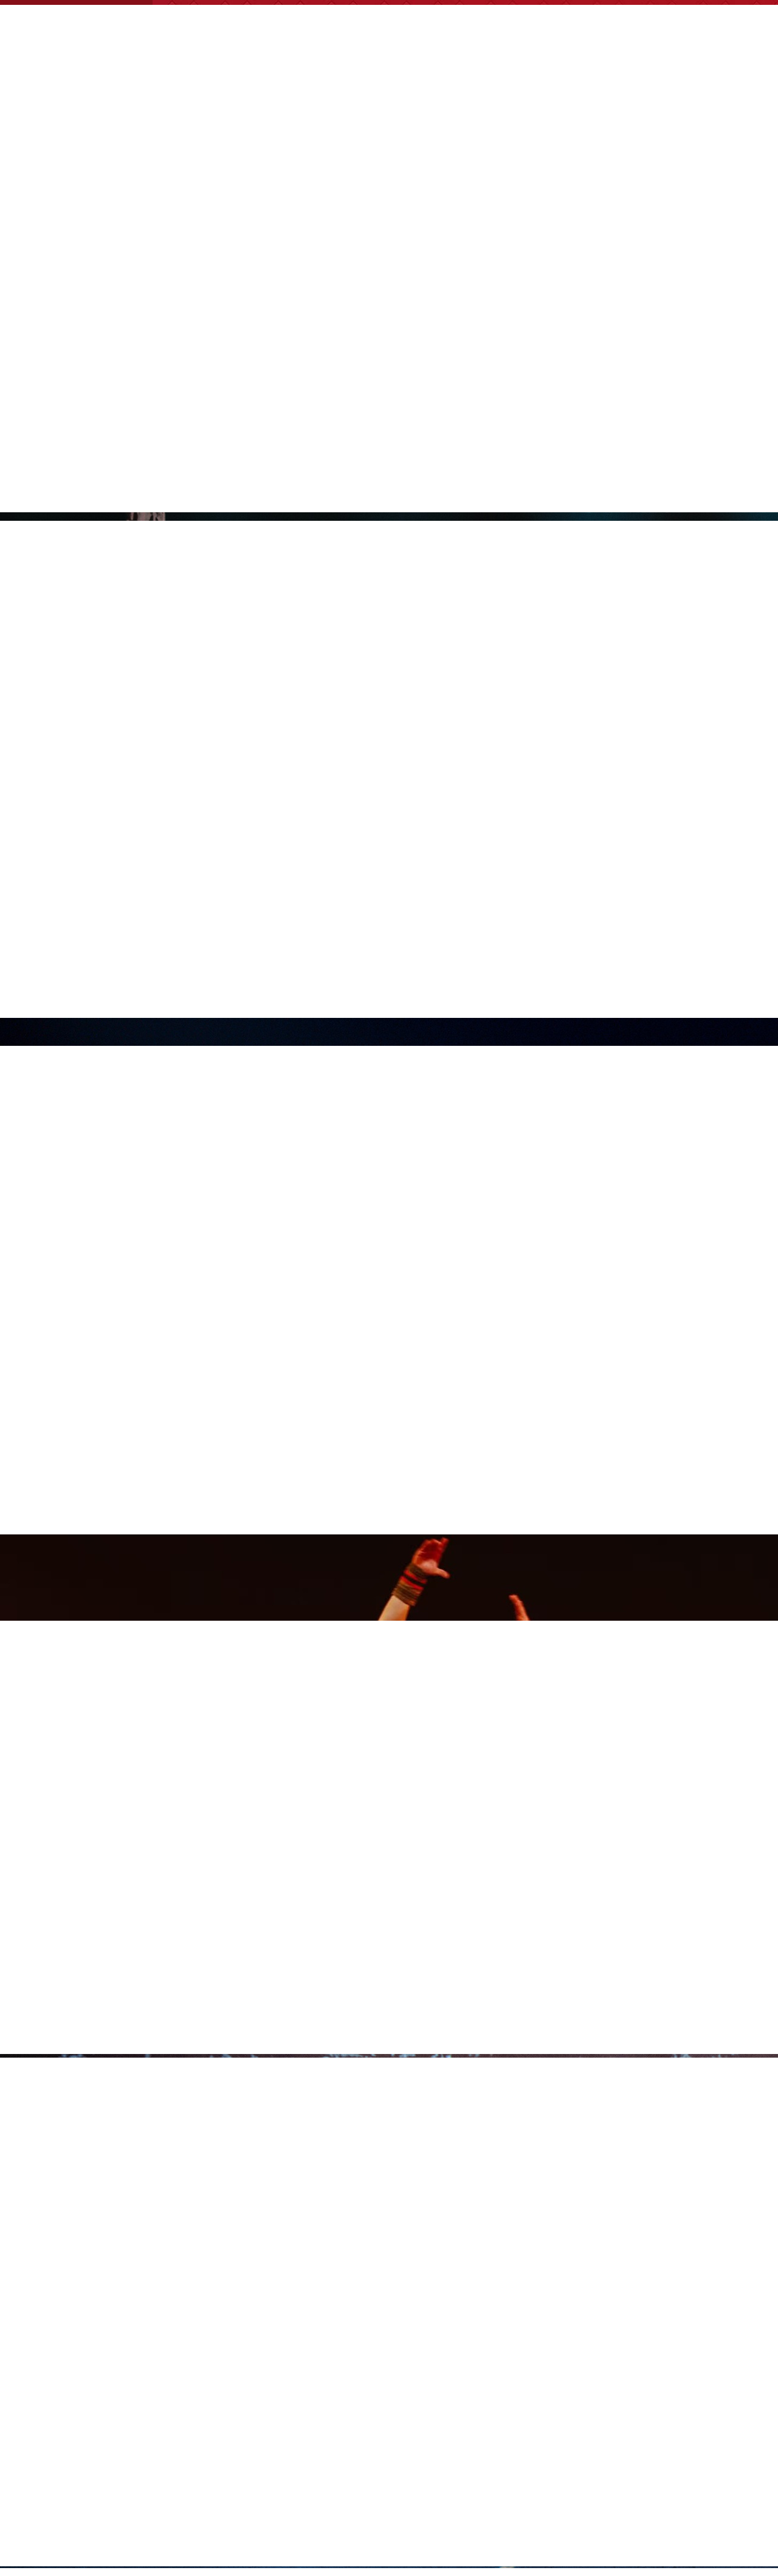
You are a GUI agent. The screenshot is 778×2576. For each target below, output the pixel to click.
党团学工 (278, 99)
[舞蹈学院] (134, 22)
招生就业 (402, 99)
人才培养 (464, 99)
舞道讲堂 (737, 99)
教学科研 (340, 99)
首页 (164, 99)
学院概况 (216, 99)
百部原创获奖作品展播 (646, 99)
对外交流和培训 (540, 99)
